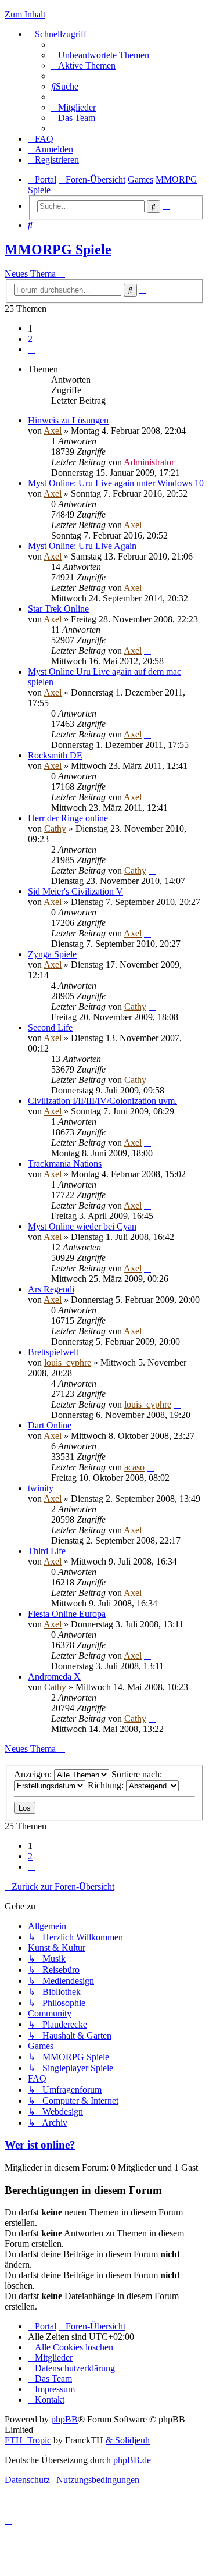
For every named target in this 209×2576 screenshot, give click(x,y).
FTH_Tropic (28, 2440)
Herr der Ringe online (68, 818)
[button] (31, 349)
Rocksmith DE (55, 755)
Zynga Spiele (52, 954)
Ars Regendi (51, 1289)
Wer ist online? (40, 2145)
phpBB (64, 2419)
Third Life (47, 1551)
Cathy (55, 829)
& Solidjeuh (128, 2440)
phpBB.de (132, 2460)
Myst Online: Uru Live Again (82, 546)
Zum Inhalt (25, 14)
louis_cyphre (68, 1362)
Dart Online (50, 1425)
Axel (53, 431)
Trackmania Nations (65, 1164)
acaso (134, 1467)
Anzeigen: (34, 1774)
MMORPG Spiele (58, 250)
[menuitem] (100, 55)
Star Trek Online (58, 609)
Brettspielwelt (53, 1352)
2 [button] (30, 339)
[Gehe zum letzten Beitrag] (180, 462)
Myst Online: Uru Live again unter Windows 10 (116, 483)
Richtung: (107, 1785)
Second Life (50, 1027)
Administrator (149, 462)
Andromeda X (54, 1677)
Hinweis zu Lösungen (68, 420)
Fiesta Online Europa (67, 1614)
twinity (41, 1488)
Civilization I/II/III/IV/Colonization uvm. (102, 1101)
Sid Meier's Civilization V (75, 891)
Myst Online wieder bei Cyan (82, 1226)
